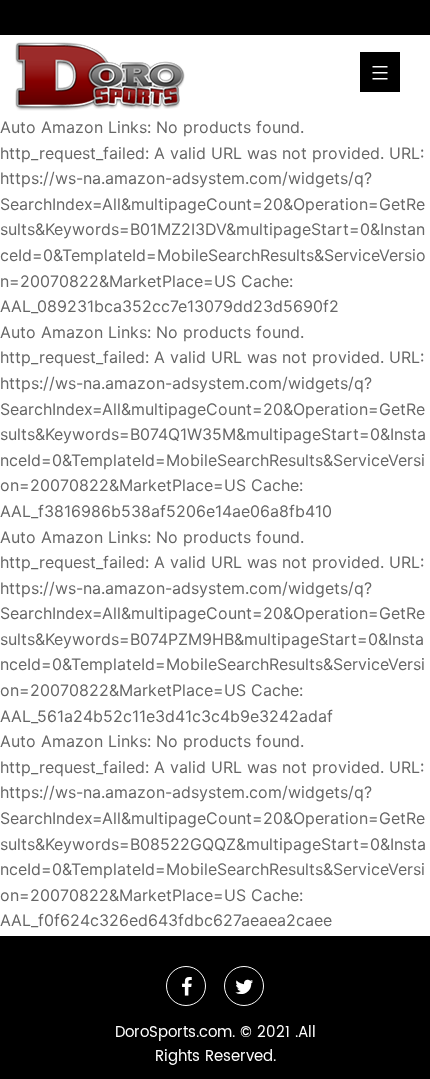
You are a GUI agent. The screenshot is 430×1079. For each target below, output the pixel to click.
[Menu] (380, 72)
